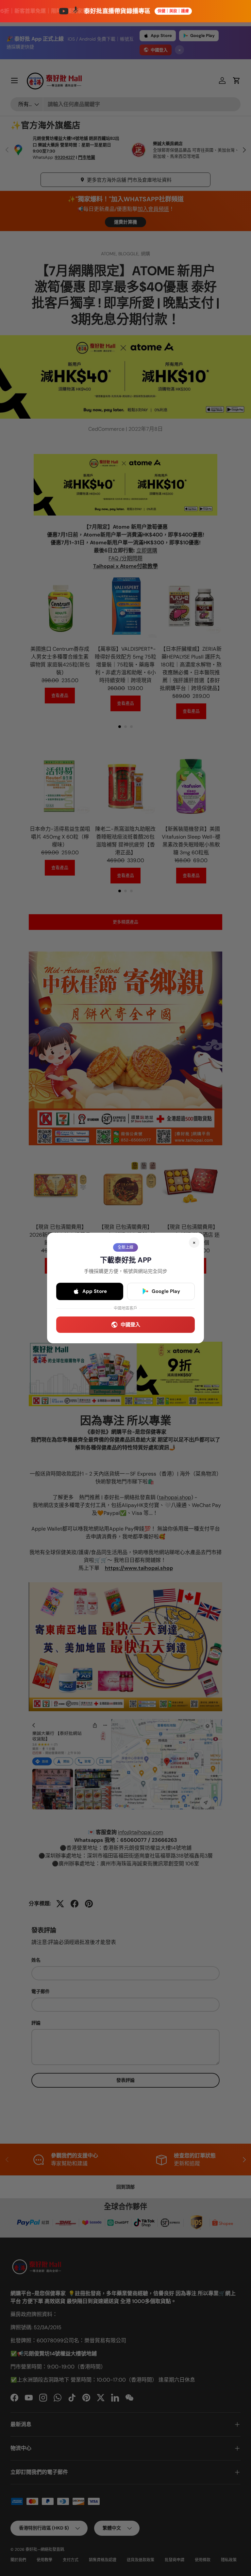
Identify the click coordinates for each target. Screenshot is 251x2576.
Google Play (166, 1291)
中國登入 (130, 1325)
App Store (95, 1291)
